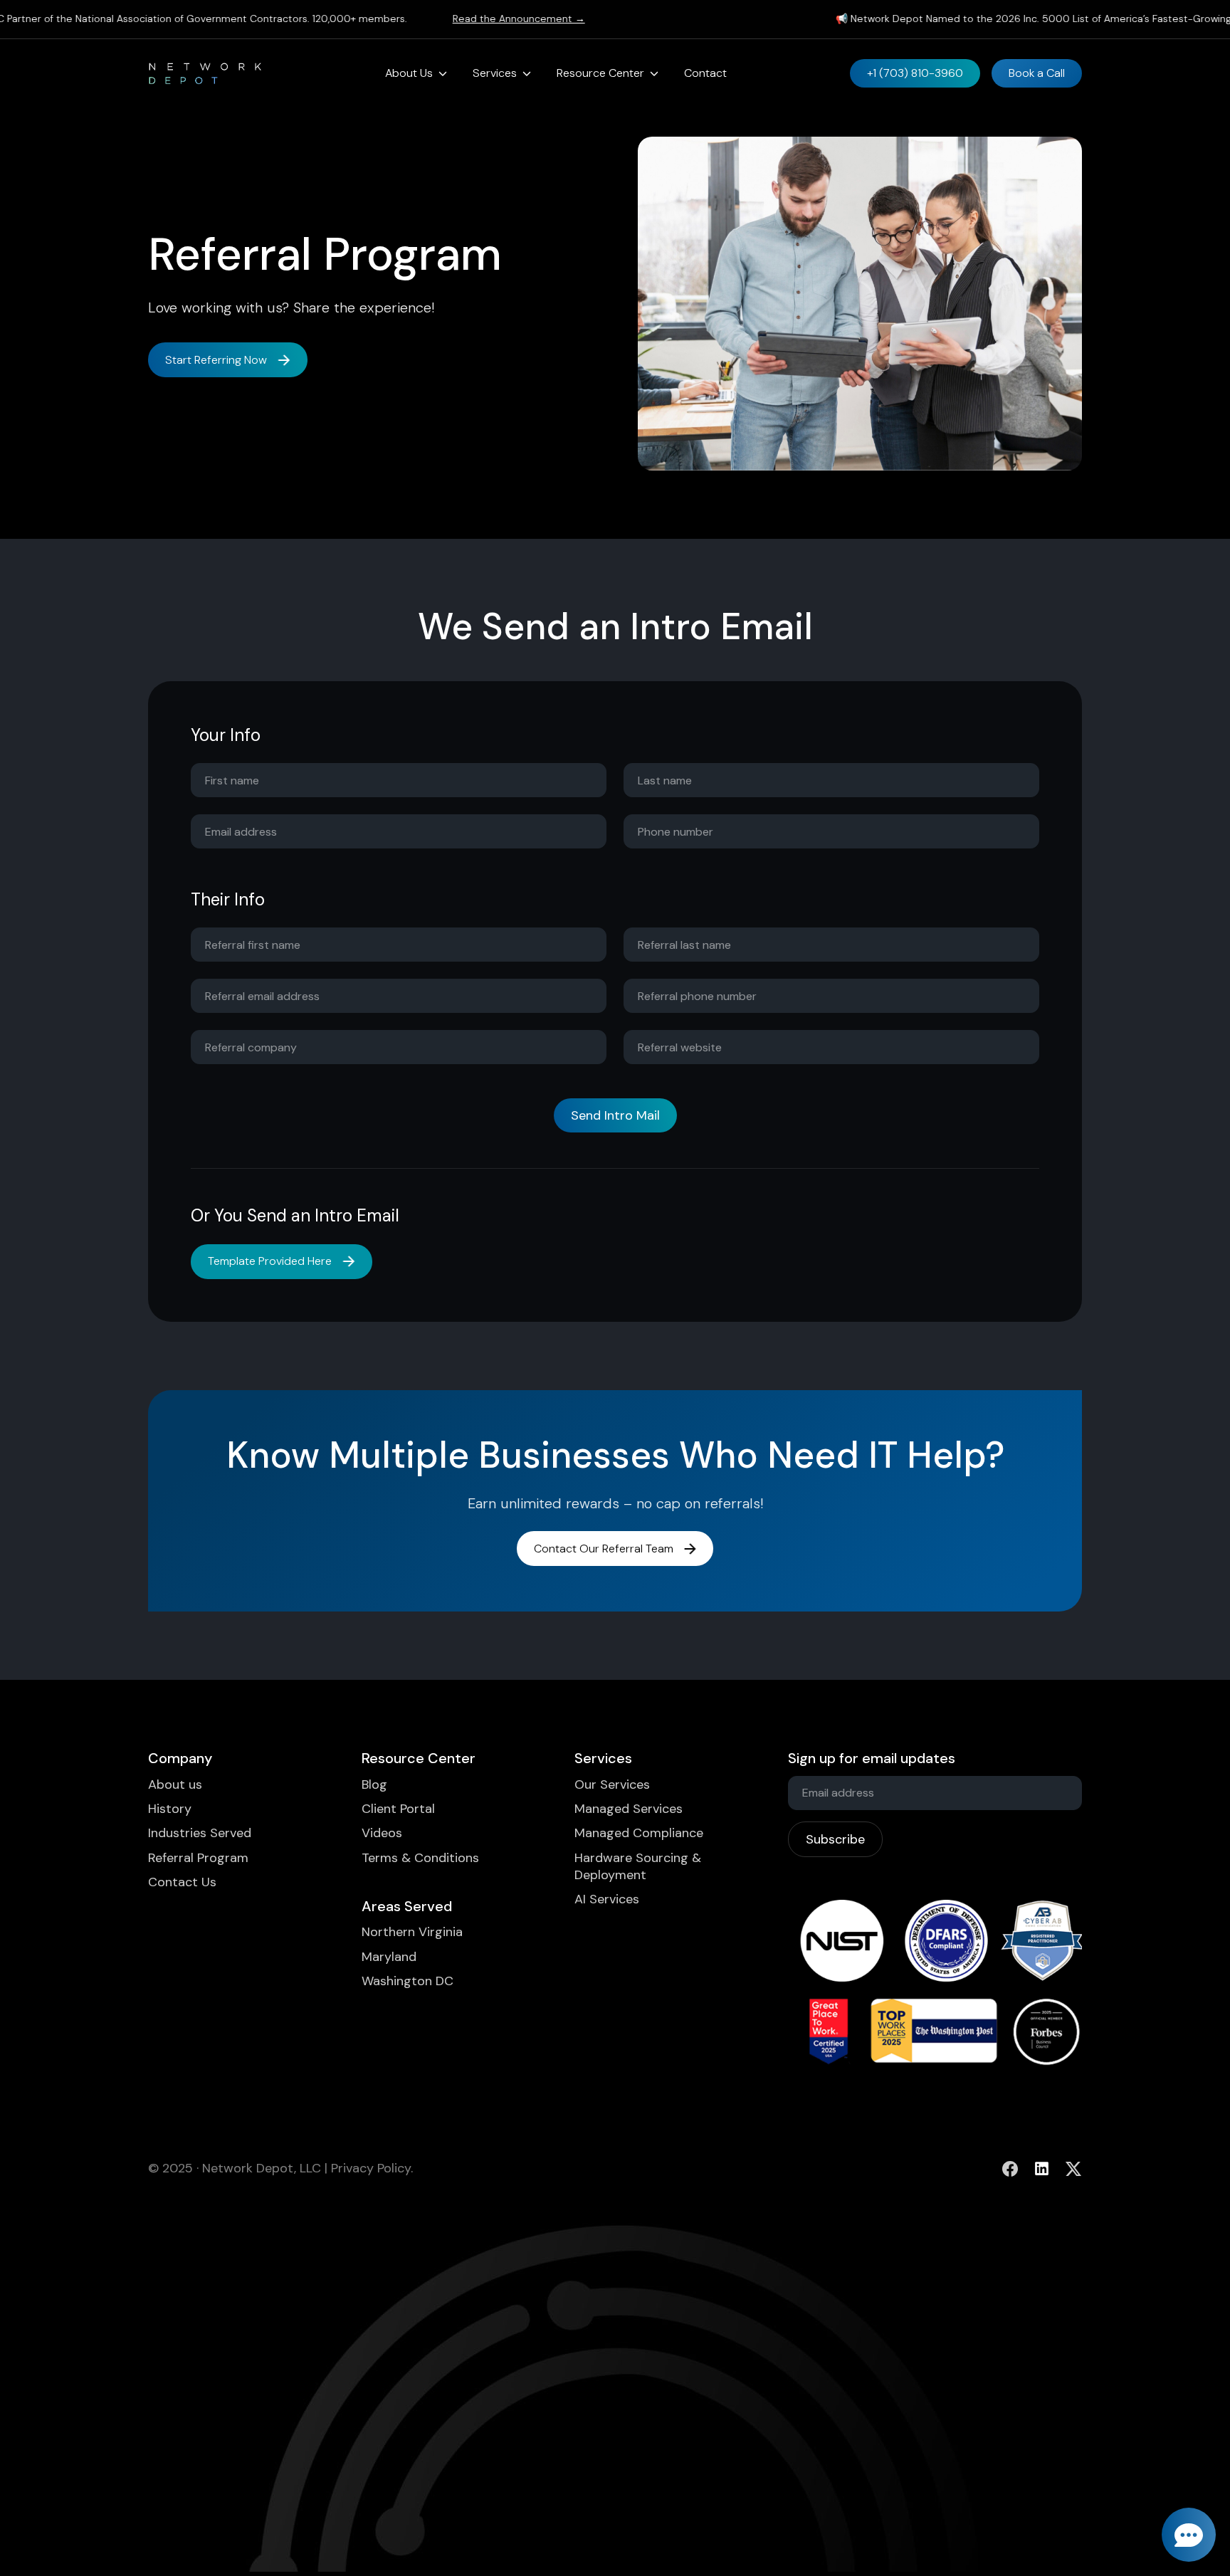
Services (495, 73)
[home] (205, 73)
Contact (705, 73)
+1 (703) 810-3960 (915, 73)
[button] (416, 73)
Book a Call (1037, 73)
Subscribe (835, 1839)
